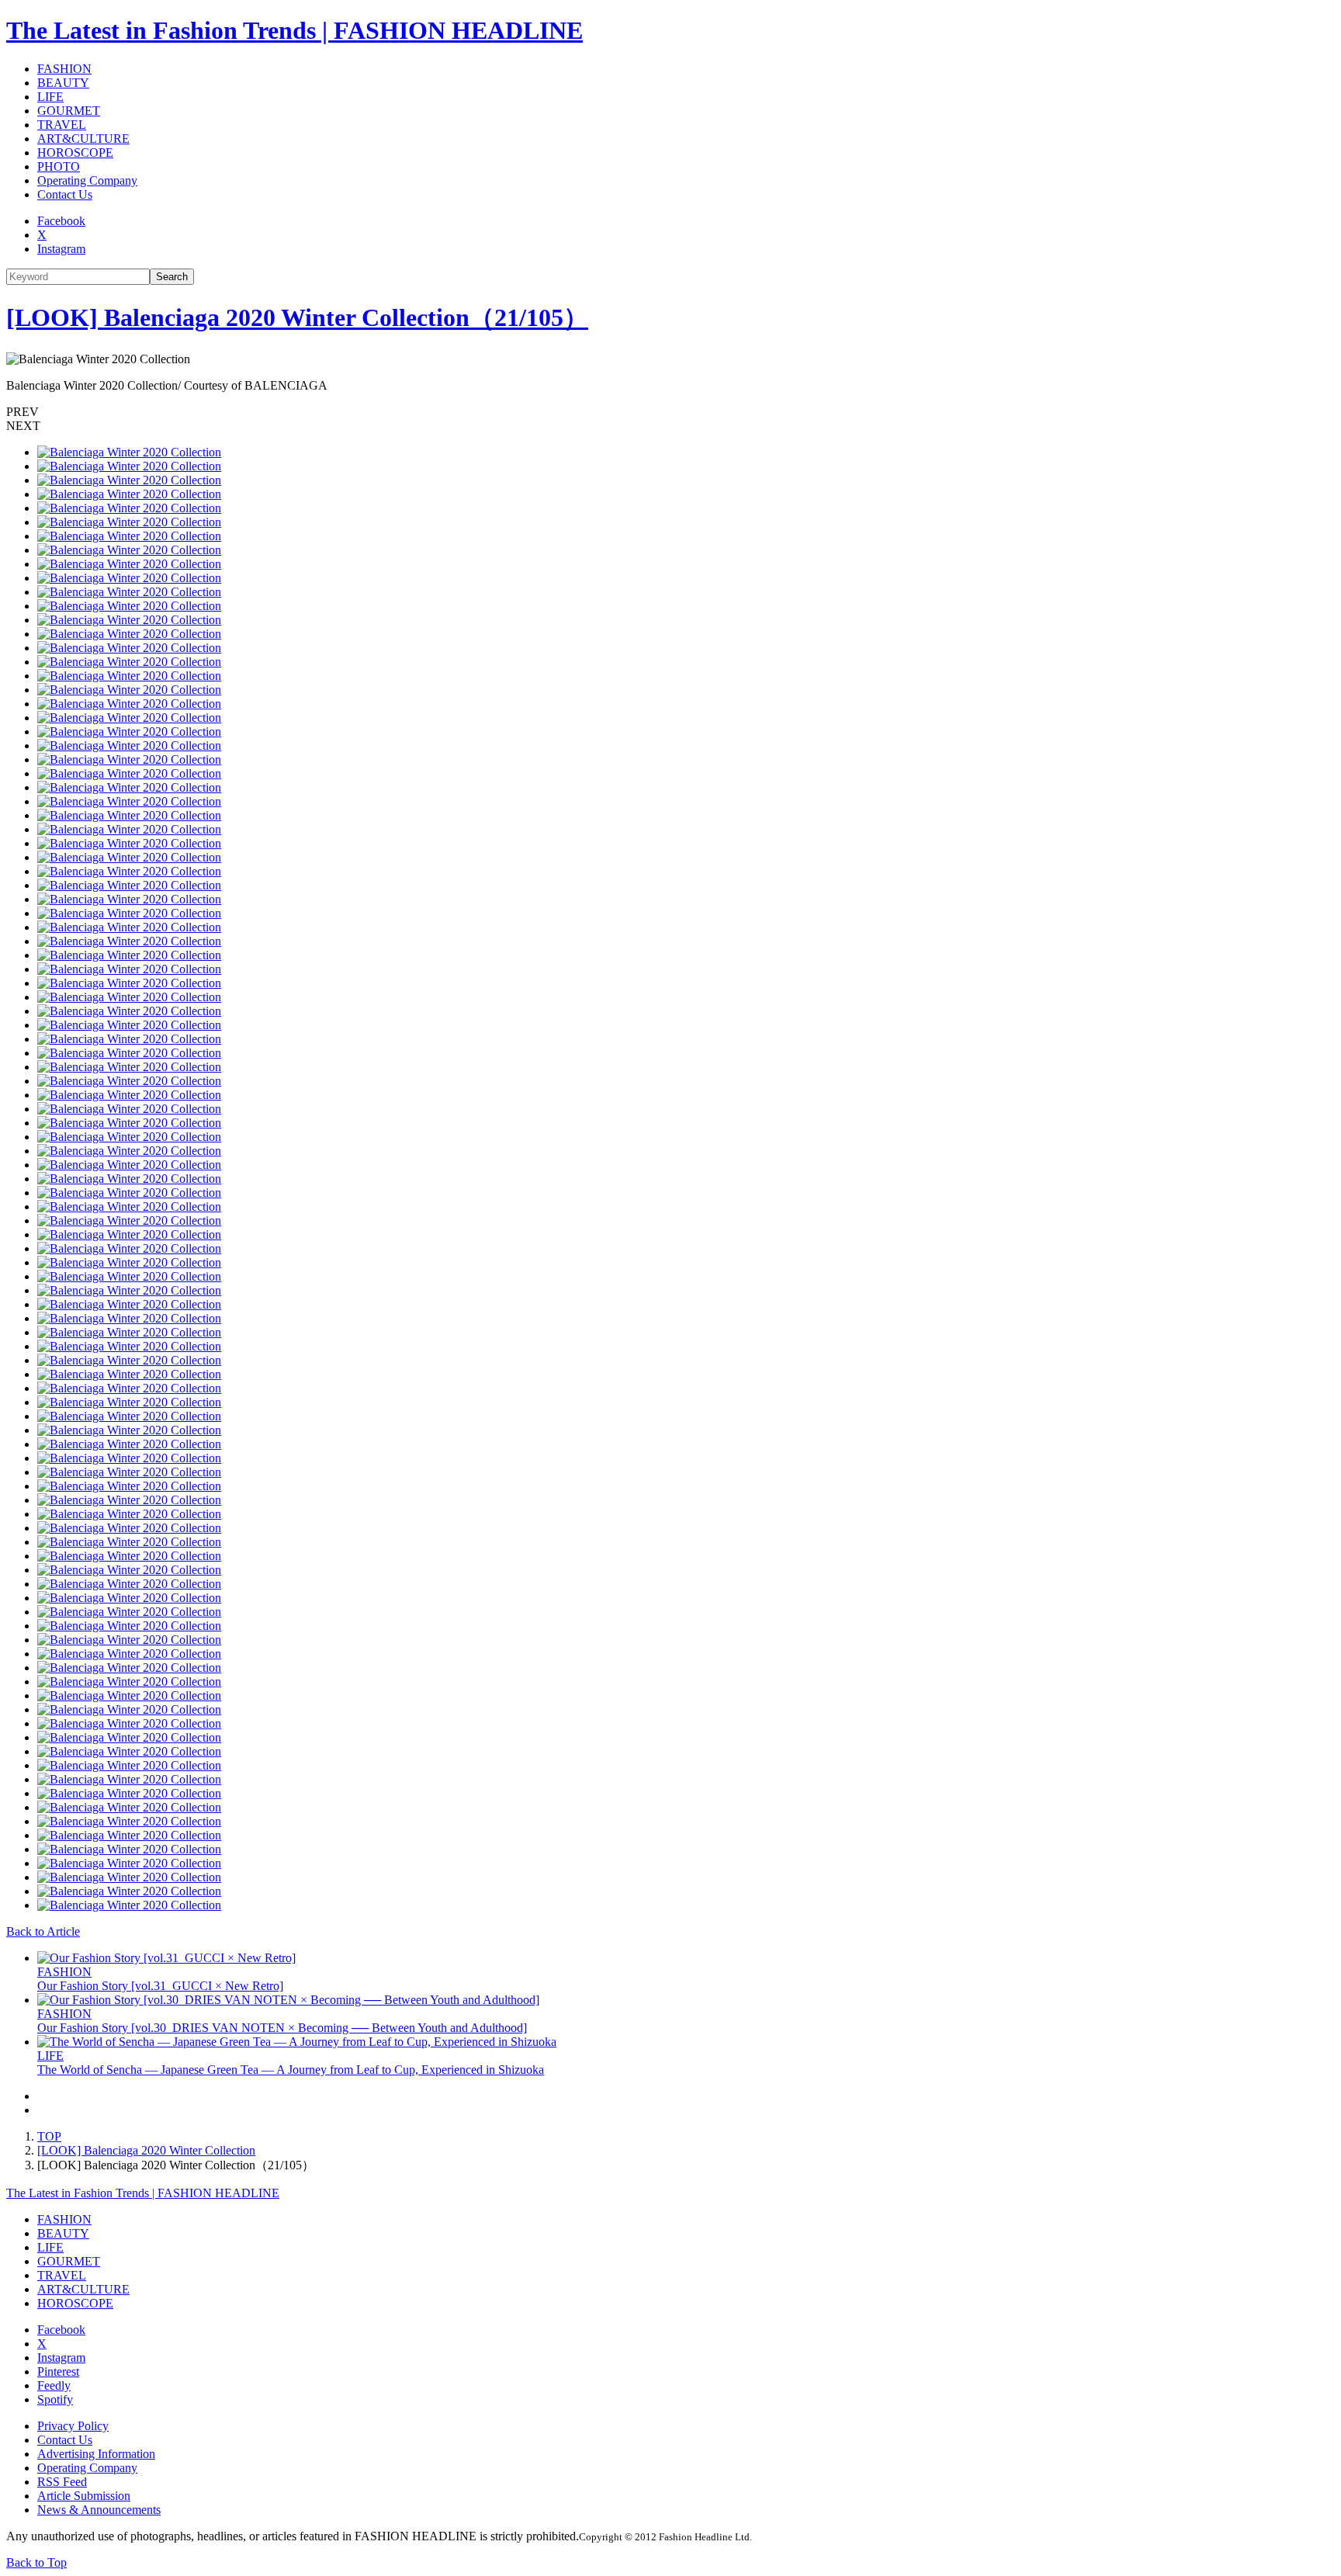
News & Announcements (99, 2510)
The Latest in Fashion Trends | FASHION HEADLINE (295, 30)
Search (172, 277)
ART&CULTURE (83, 139)
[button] (670, 412)
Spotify (55, 2399)
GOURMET (69, 111)
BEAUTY (63, 83)
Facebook (61, 221)
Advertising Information (96, 2454)
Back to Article (43, 1931)
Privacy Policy (73, 2426)
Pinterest (58, 2371)
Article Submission (84, 2496)
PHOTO (59, 166)
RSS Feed (62, 2482)
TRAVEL (62, 125)
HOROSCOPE (75, 153)
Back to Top (36, 2562)
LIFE (50, 97)
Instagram (61, 249)
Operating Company (87, 180)
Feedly (54, 2385)
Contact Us (65, 194)
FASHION (64, 69)
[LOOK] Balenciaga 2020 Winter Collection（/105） (297, 317)
